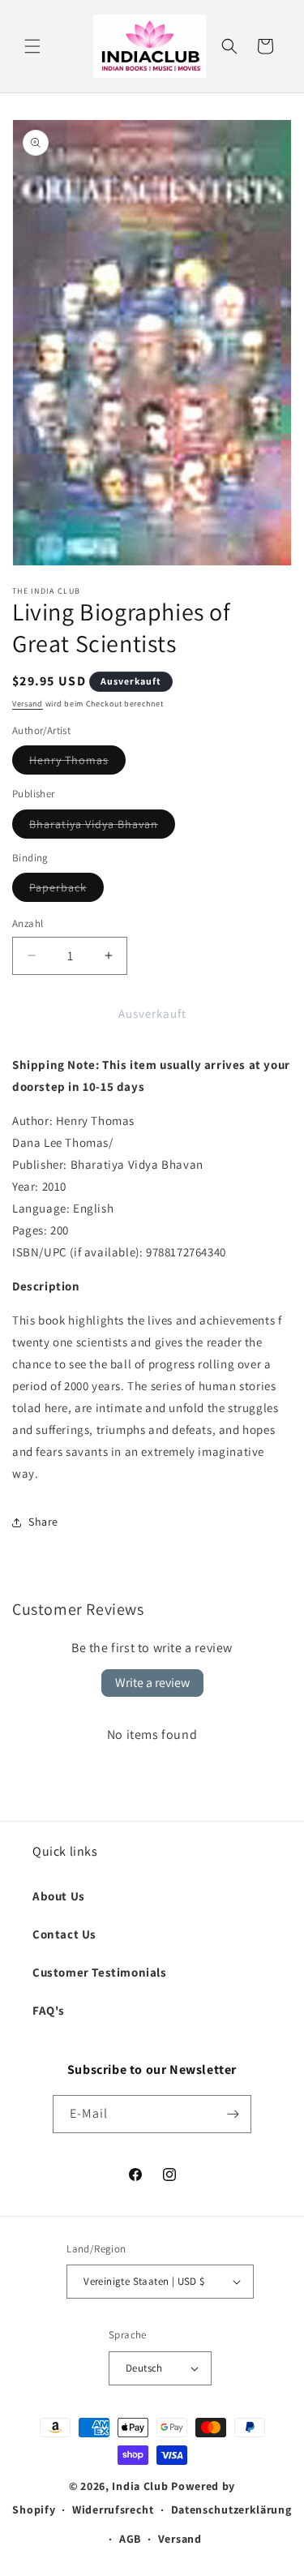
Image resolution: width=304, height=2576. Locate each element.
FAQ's (49, 2010)
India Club (140, 2486)
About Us (59, 1896)
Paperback (66, 891)
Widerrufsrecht (113, 2509)
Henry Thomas (77, 763)
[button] (32, 46)
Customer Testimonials (100, 1972)
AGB (130, 2539)
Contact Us (64, 1934)
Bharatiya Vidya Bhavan (102, 827)
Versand (28, 704)
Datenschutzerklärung (231, 2509)
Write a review (152, 1683)
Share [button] (43, 1522)
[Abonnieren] (233, 2114)
